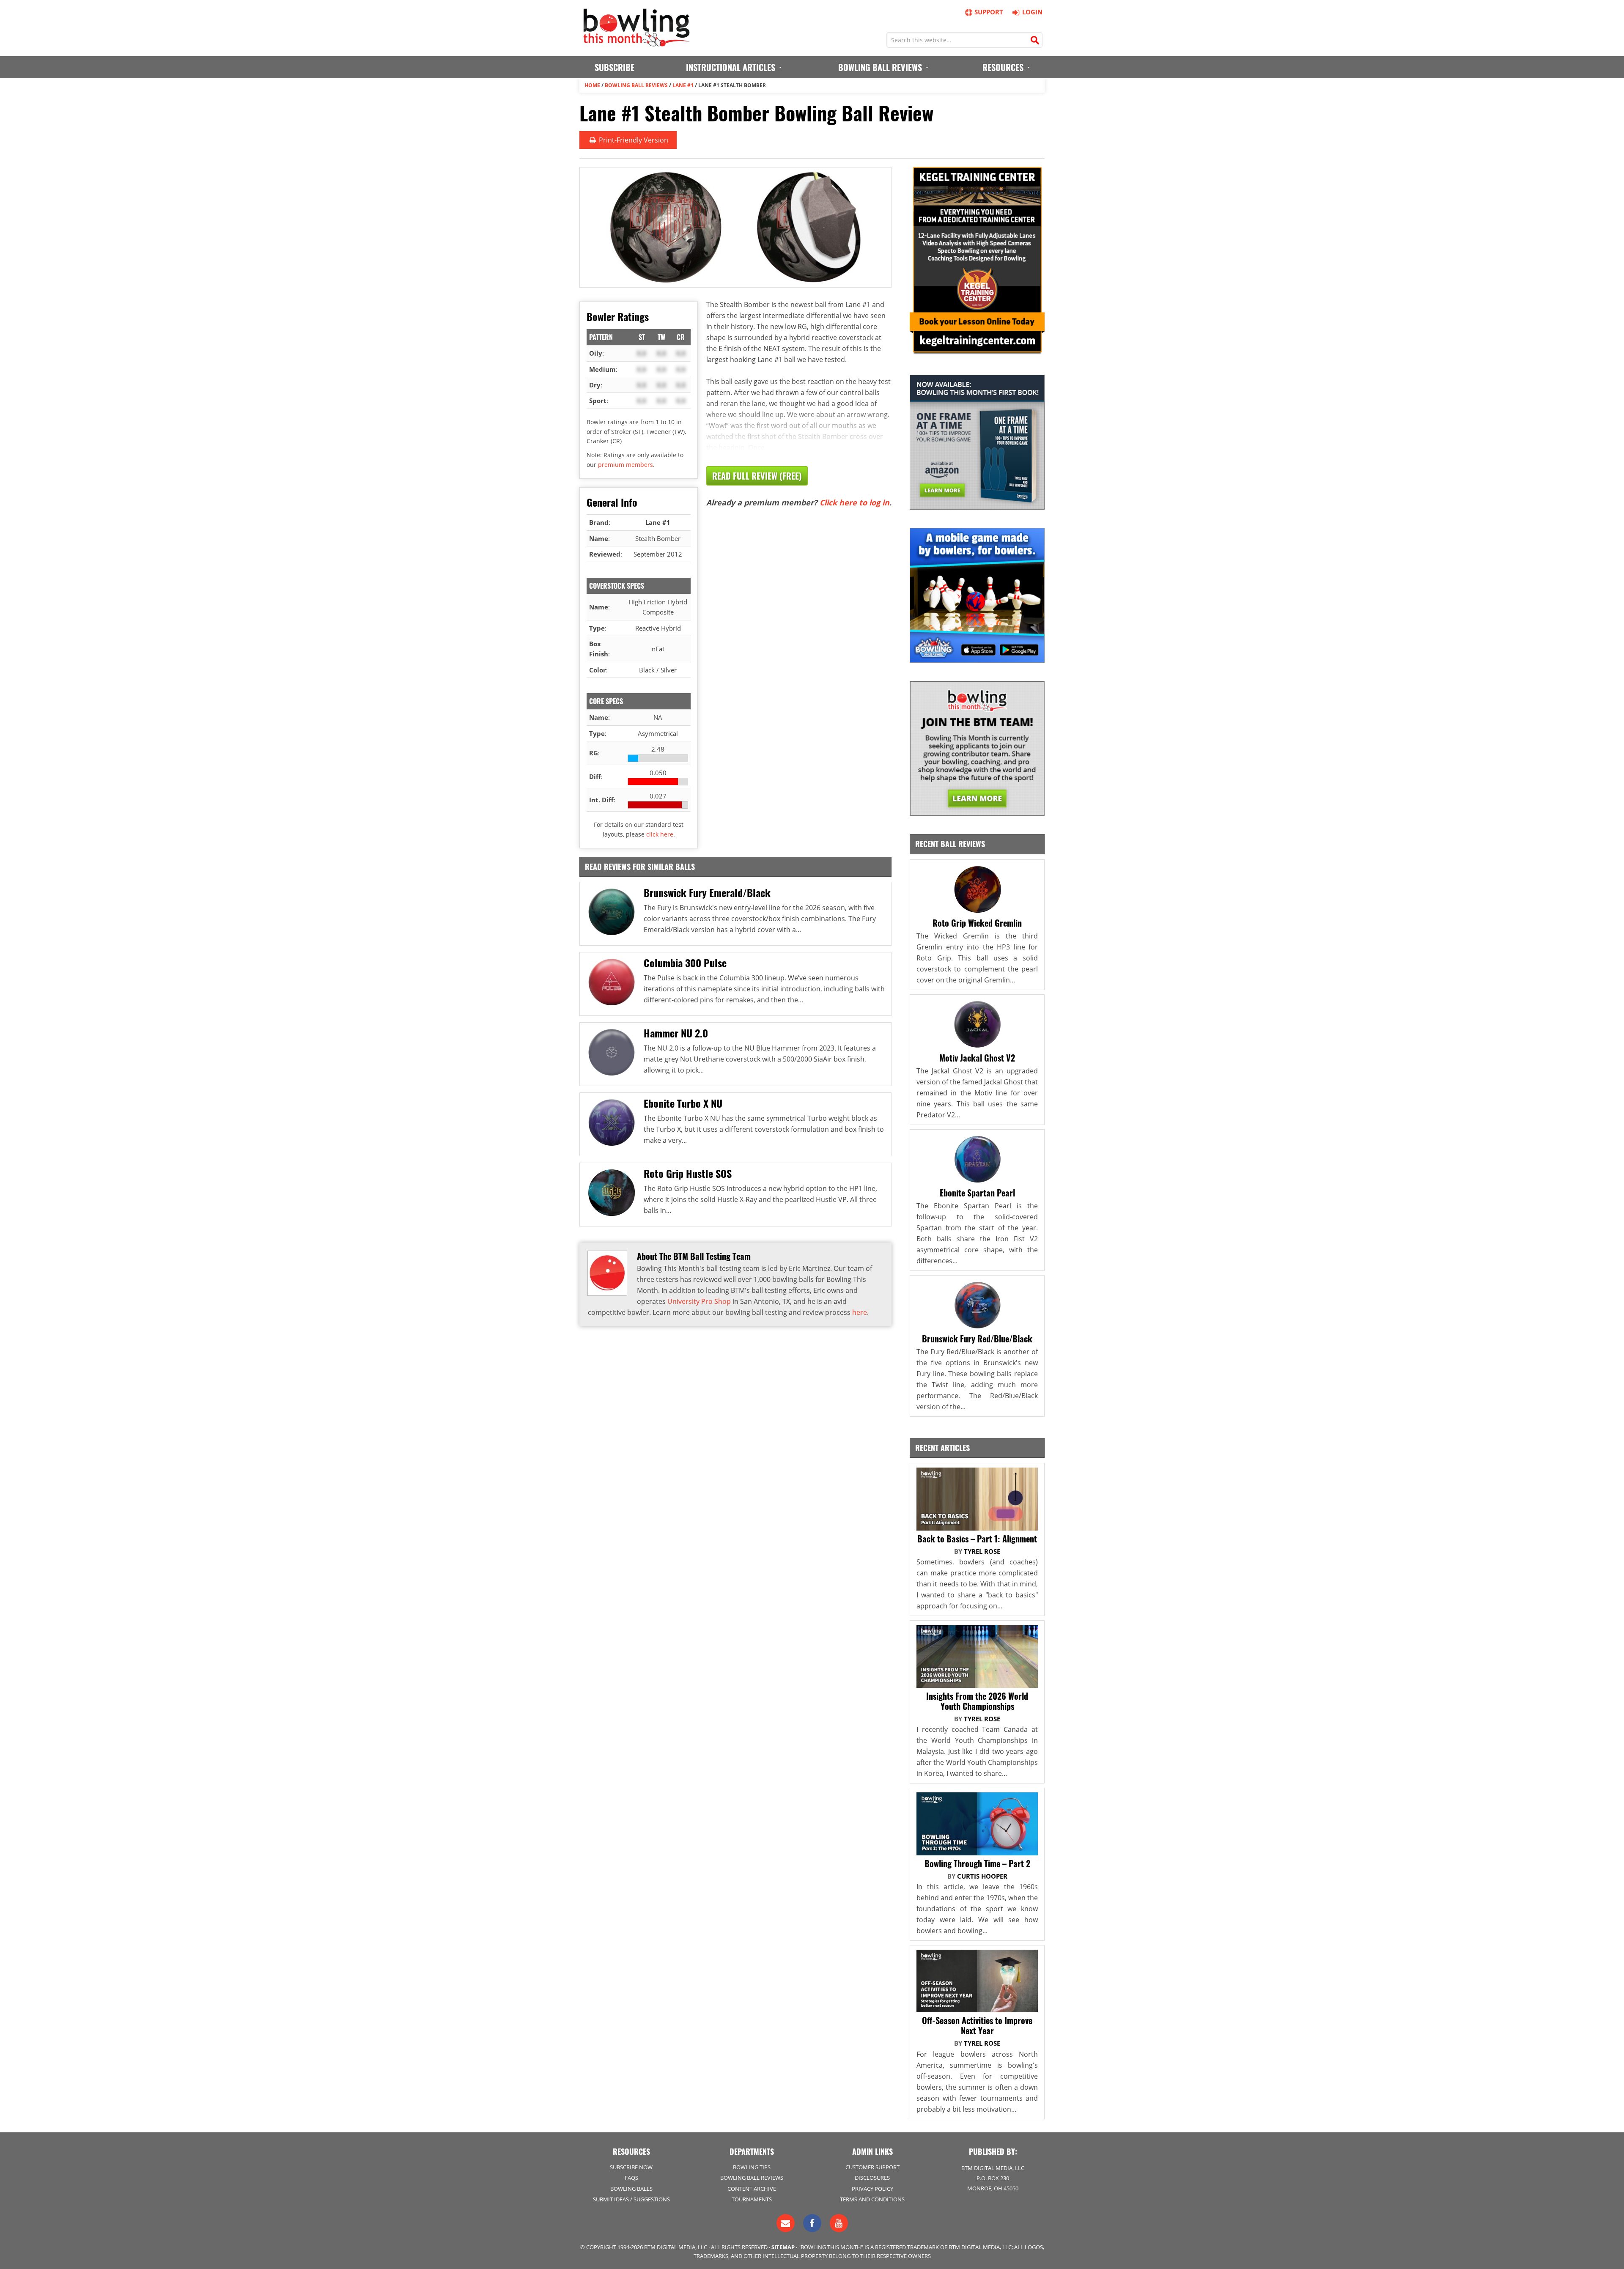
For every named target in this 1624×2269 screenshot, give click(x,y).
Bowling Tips (752, 2167)
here (860, 1312)
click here (660, 834)
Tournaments (752, 2199)
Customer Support (872, 2167)
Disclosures (872, 2178)
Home (592, 85)
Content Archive (752, 2189)
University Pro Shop (699, 1301)
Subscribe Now (631, 2167)
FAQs (631, 2178)
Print (633, 140)
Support (989, 12)
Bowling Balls (631, 2189)
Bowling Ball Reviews (636, 85)
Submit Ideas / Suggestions (631, 2199)
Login (1032, 12)
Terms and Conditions (872, 2199)
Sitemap (783, 2247)
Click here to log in (855, 502)
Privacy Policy (872, 2189)
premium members (625, 465)
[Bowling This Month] (636, 42)
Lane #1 (683, 85)
